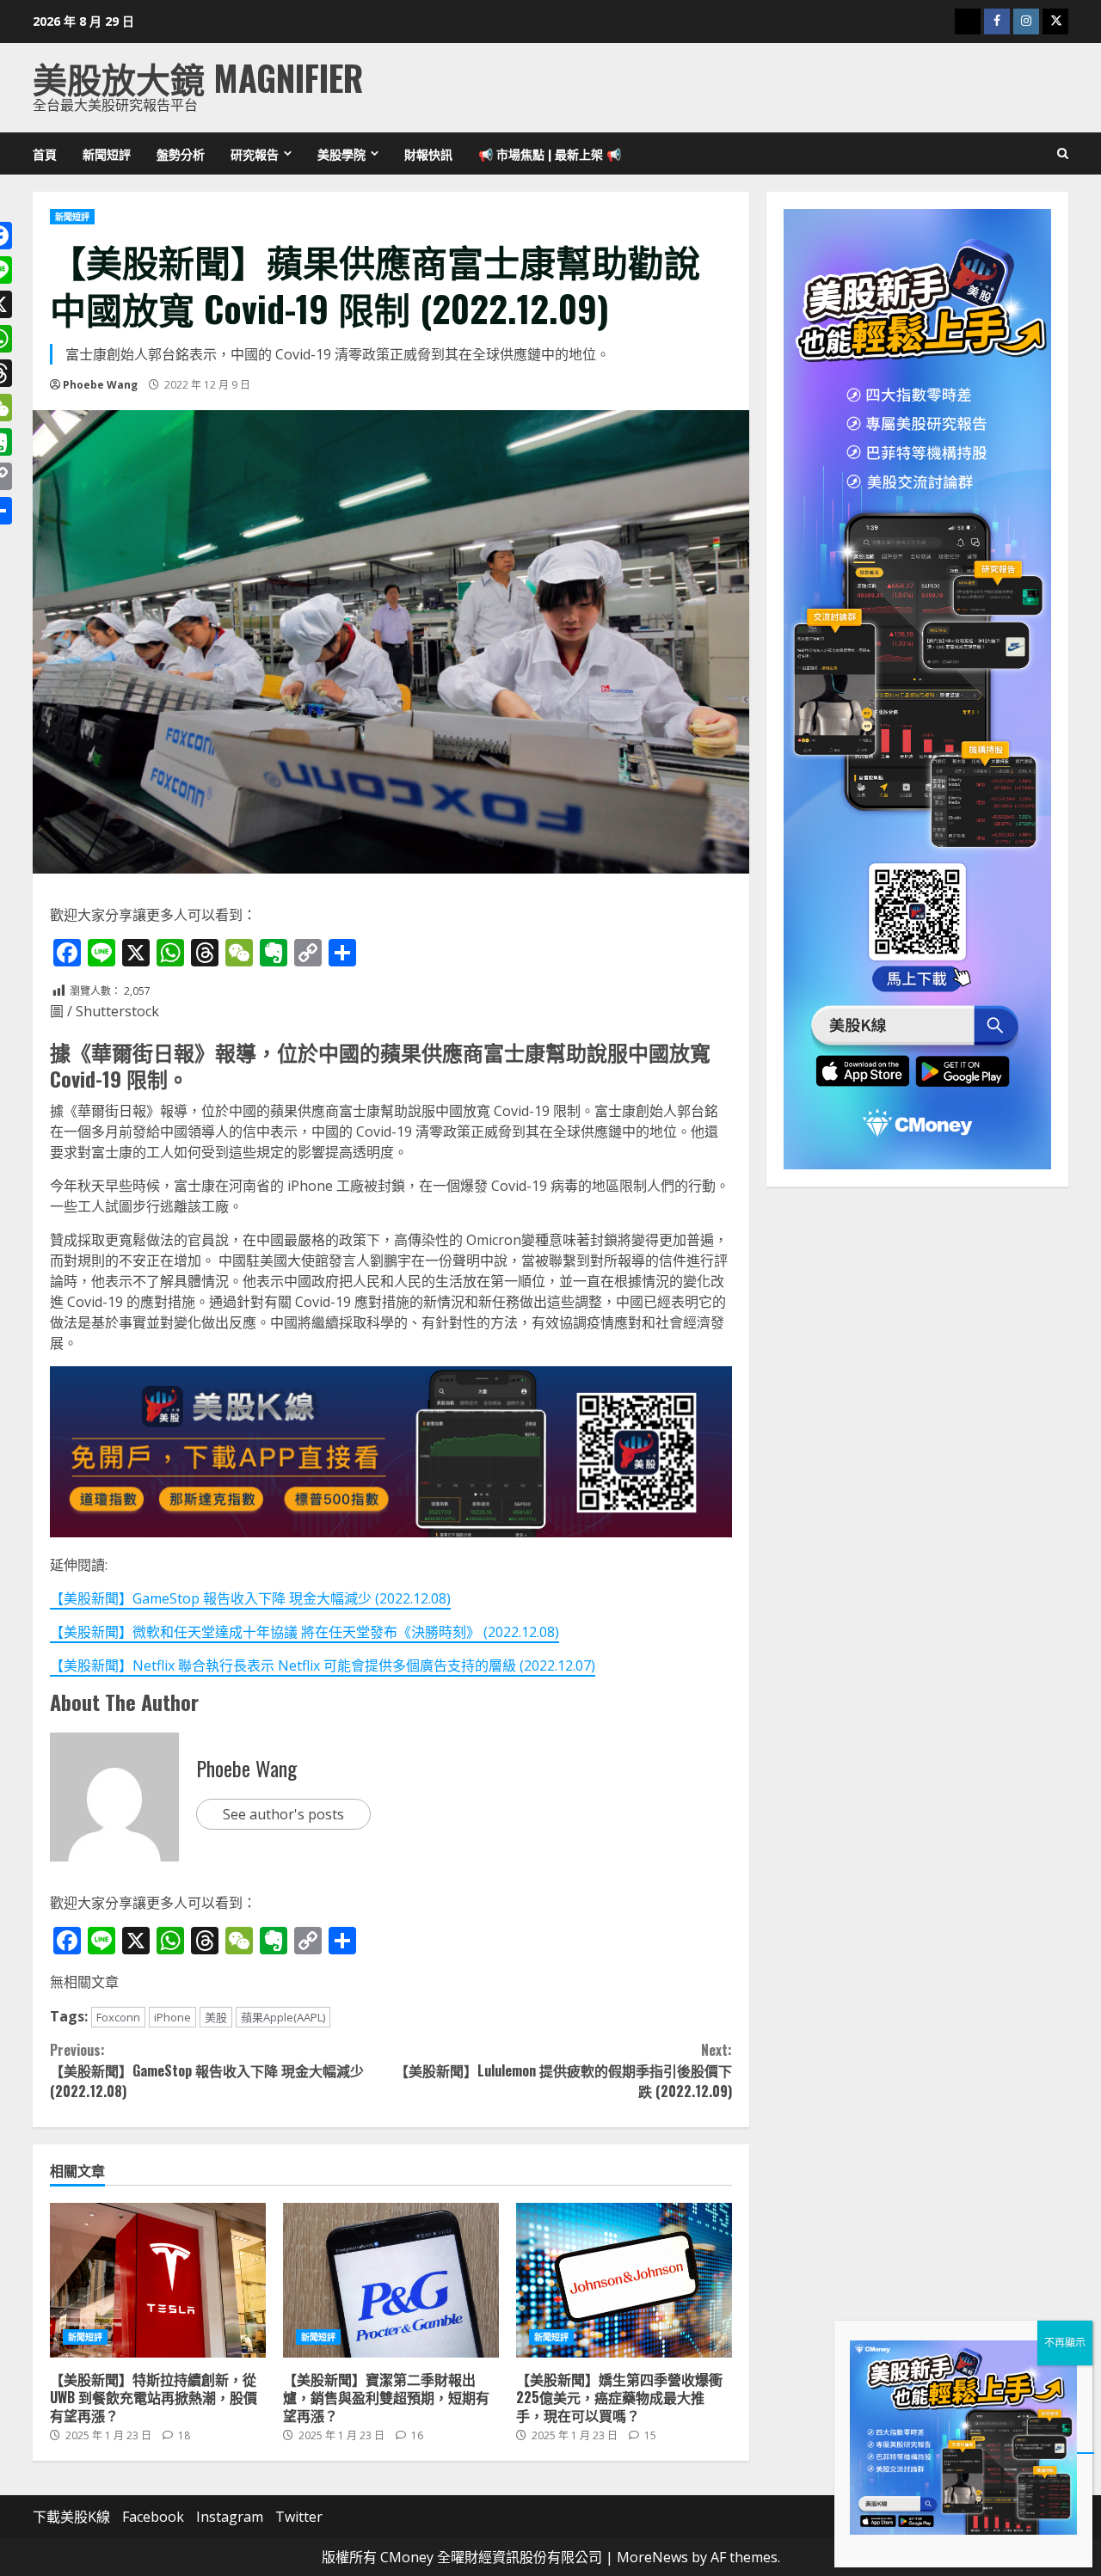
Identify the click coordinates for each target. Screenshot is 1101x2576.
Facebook (153, 2517)
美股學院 (341, 153)
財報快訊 (428, 153)
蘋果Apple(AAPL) (283, 2017)
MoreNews (652, 2557)
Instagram (230, 2517)
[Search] (1063, 154)
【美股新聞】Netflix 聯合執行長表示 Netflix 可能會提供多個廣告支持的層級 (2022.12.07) (323, 1665)
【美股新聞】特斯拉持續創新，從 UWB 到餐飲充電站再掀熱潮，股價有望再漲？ (158, 2280)
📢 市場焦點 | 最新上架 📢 (550, 153)
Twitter (299, 2517)
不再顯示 (1065, 2343)
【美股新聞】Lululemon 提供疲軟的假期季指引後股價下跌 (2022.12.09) (563, 2070)
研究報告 (255, 153)
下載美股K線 (71, 2517)
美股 (216, 2017)
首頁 (45, 153)
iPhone (172, 2017)
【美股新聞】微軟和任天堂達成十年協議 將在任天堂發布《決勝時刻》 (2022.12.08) (304, 1632)
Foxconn (118, 2017)
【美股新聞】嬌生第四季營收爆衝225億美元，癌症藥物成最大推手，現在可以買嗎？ (624, 2280)
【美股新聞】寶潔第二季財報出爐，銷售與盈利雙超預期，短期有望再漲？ (391, 2280)
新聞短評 (107, 153)
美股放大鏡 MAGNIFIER (198, 77)
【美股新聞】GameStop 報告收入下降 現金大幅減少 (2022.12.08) (250, 1598)
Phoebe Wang (100, 385)
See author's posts (283, 1814)
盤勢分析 (181, 153)
